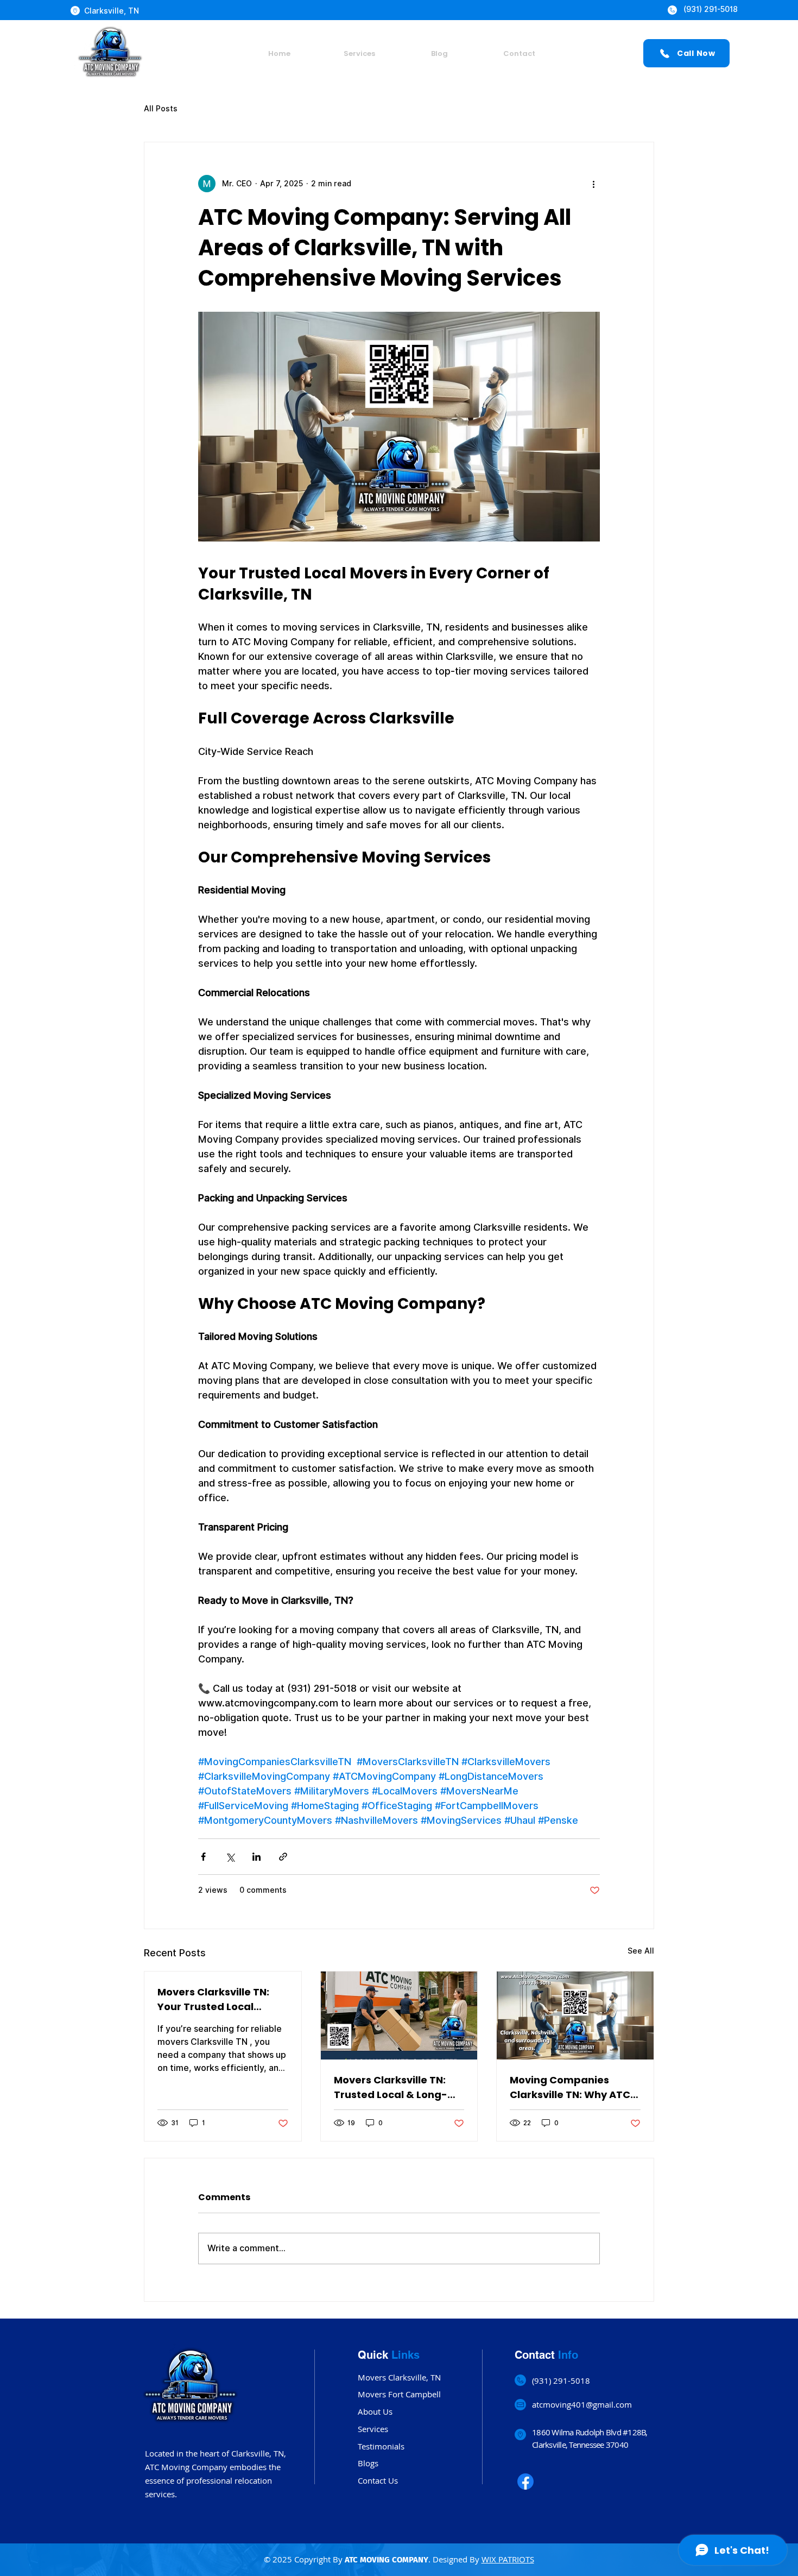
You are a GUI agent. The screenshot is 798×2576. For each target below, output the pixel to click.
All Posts (161, 109)
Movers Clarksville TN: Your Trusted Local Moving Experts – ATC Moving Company (213, 1999)
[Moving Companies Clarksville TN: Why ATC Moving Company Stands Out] (575, 2016)
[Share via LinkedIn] (256, 1857)
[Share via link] (283, 1857)
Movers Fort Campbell (399, 2394)
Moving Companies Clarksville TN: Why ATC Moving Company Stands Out (574, 2087)
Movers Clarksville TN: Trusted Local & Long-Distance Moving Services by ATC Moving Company (395, 2087)
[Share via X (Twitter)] (230, 1857)
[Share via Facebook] (203, 1857)
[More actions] (593, 184)
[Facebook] (525, 2481)
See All (641, 1951)
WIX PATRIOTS (508, 2559)
